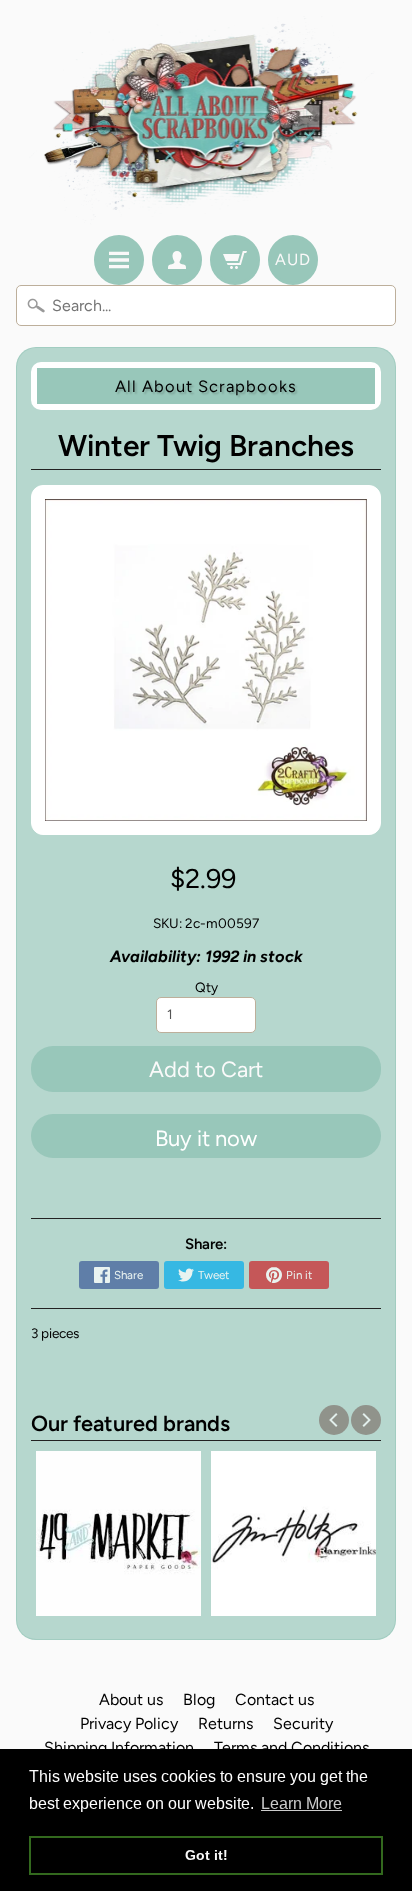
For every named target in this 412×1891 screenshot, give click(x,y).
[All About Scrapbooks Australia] (206, 120)
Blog (199, 1699)
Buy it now (206, 1138)
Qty (206, 987)
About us (131, 1699)
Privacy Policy (129, 1723)
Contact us (274, 1699)
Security (303, 1723)
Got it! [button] (206, 1855)
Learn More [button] (301, 1803)
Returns (225, 1723)
